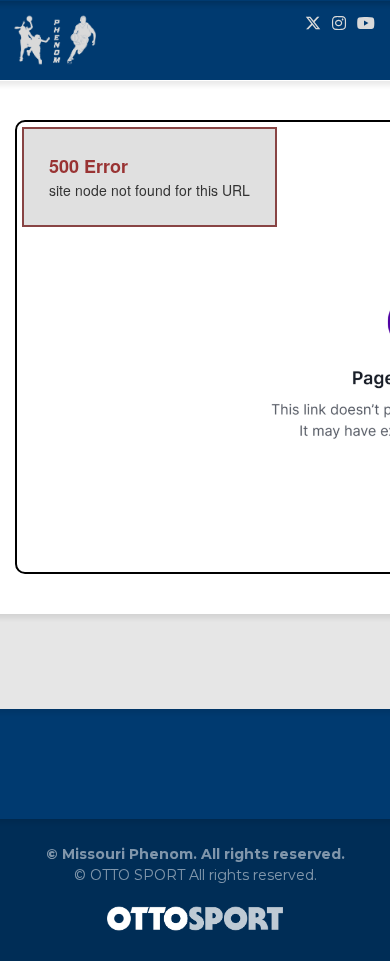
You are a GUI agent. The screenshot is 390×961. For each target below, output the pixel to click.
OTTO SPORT (137, 875)
